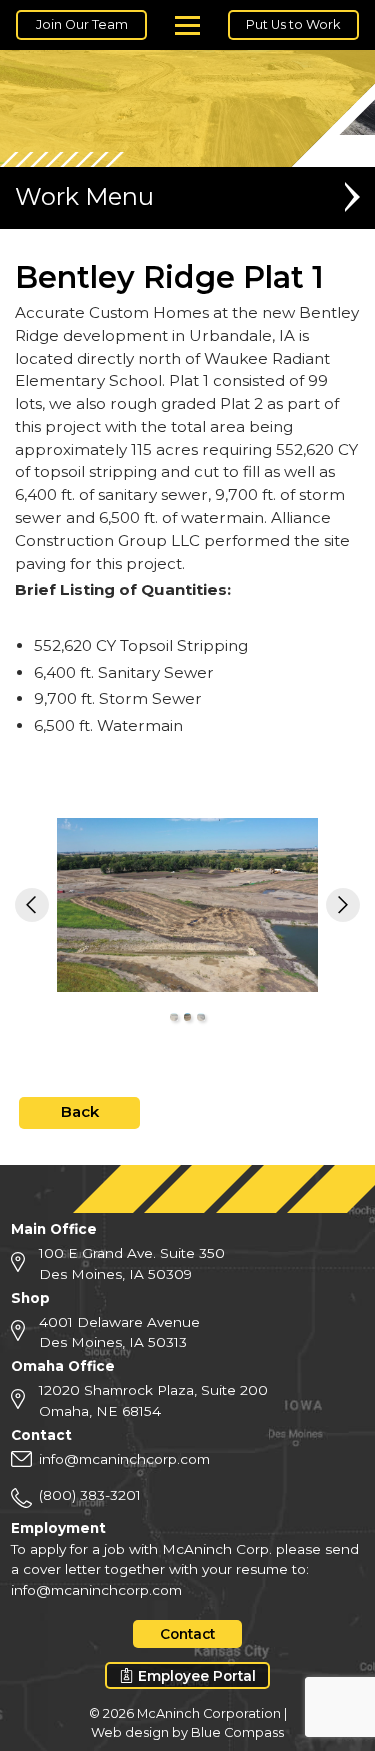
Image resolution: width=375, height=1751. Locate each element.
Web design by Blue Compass (187, 1732)
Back (80, 1111)
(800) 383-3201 (90, 1495)
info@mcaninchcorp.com (124, 1459)
